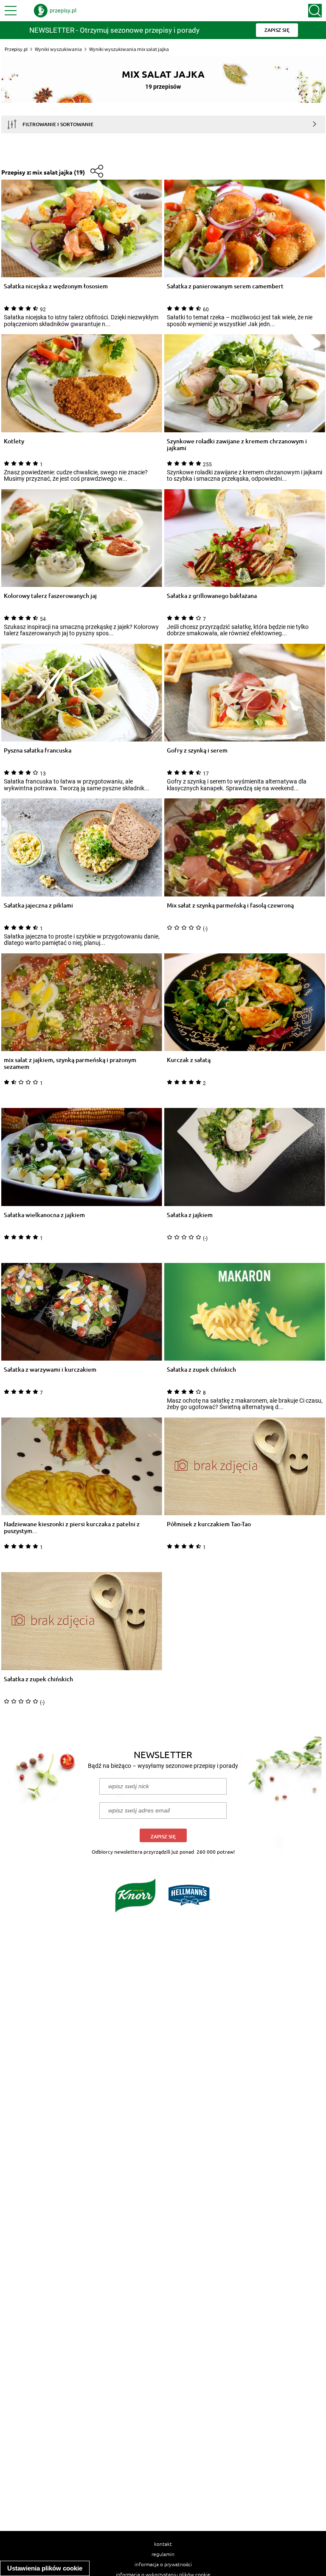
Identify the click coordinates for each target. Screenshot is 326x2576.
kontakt (163, 2544)
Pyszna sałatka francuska (38, 751)
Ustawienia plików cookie (45, 2568)
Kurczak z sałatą (189, 1060)
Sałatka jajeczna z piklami (38, 906)
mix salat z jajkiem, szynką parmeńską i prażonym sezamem (70, 1063)
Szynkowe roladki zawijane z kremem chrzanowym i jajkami (237, 445)
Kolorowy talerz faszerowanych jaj (50, 596)
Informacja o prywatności (163, 2564)
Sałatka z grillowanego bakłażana (212, 596)
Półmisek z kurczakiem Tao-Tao (209, 1524)
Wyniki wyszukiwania (58, 49)
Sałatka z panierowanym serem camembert (225, 286)
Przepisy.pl (16, 49)
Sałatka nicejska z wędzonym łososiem (56, 286)
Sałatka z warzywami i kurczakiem (50, 1370)
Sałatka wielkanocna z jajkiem (44, 1215)
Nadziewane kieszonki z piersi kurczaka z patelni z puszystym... (72, 1528)
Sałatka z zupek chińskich (201, 1370)
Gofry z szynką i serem (197, 751)
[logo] (55, 11)
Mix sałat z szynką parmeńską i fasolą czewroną (230, 906)
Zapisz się (163, 1836)
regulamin (163, 2554)
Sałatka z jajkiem (190, 1215)
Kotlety (14, 441)
